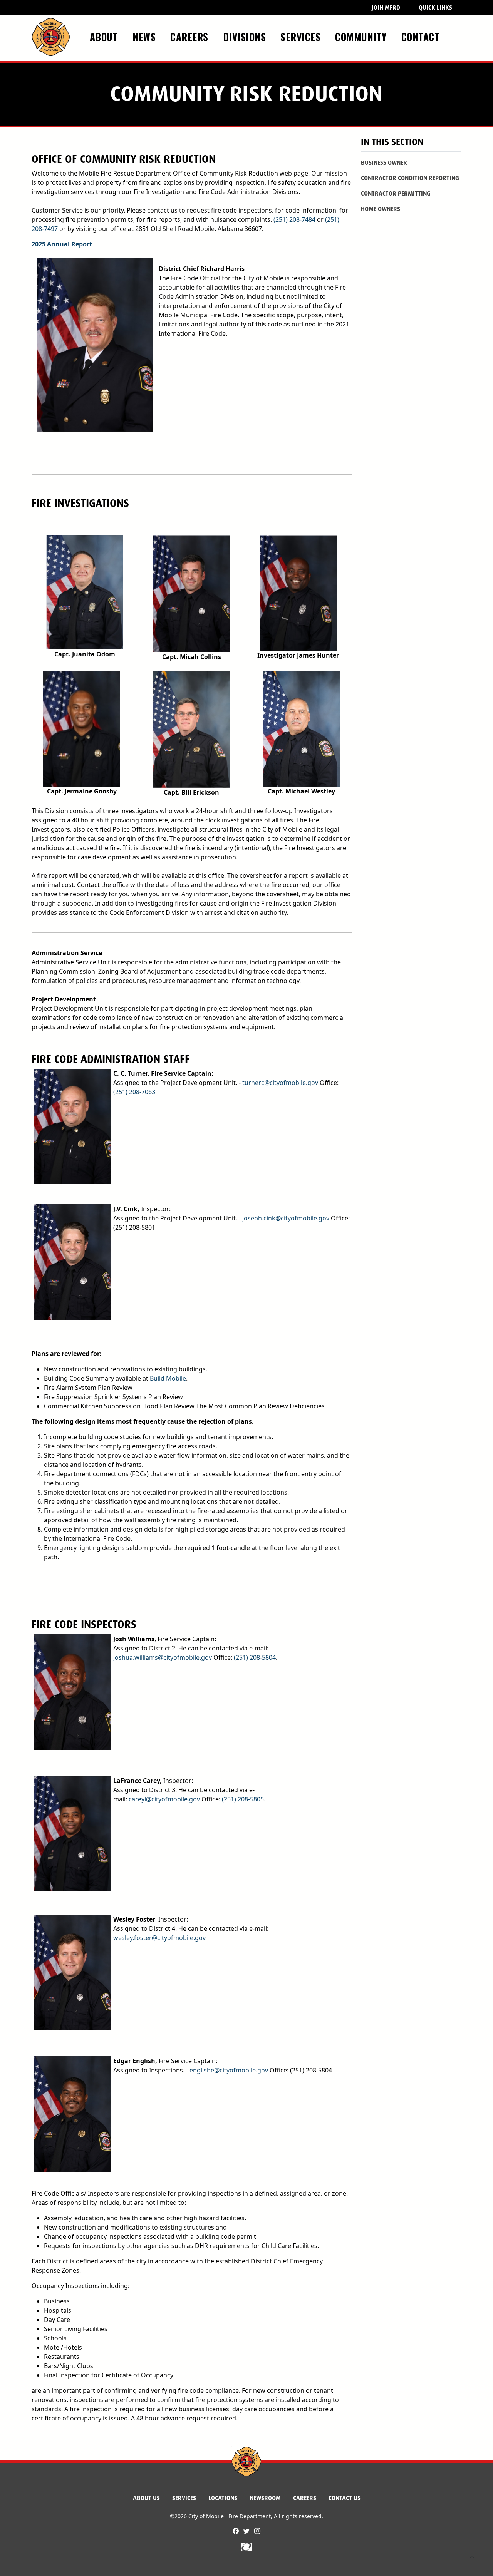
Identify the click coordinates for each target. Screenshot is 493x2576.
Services (184, 2498)
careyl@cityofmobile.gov (164, 1799)
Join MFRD (386, 8)
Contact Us (345, 2498)
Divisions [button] (246, 37)
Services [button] (302, 37)
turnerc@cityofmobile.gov (280, 1083)
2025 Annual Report (62, 244)
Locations (223, 2498)
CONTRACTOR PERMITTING (396, 193)
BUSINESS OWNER (384, 163)
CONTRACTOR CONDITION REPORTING (410, 178)
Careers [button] (191, 37)
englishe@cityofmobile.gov (229, 2070)
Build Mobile (168, 1378)
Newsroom (265, 2498)
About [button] (105, 37)
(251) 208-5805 (243, 1799)
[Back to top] (472, 2559)
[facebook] (236, 2531)
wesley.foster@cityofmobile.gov (159, 1938)
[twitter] (247, 2531)
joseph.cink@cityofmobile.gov (286, 1218)
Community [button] (362, 37)
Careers (305, 2498)
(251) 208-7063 (134, 1092)
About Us (146, 2498)
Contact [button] (422, 37)
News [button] (146, 37)
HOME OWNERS (381, 209)
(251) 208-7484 (294, 219)
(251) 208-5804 (255, 1657)
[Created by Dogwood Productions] (246, 2546)
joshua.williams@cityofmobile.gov (163, 1657)
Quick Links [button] (435, 8)
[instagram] (257, 2531)
